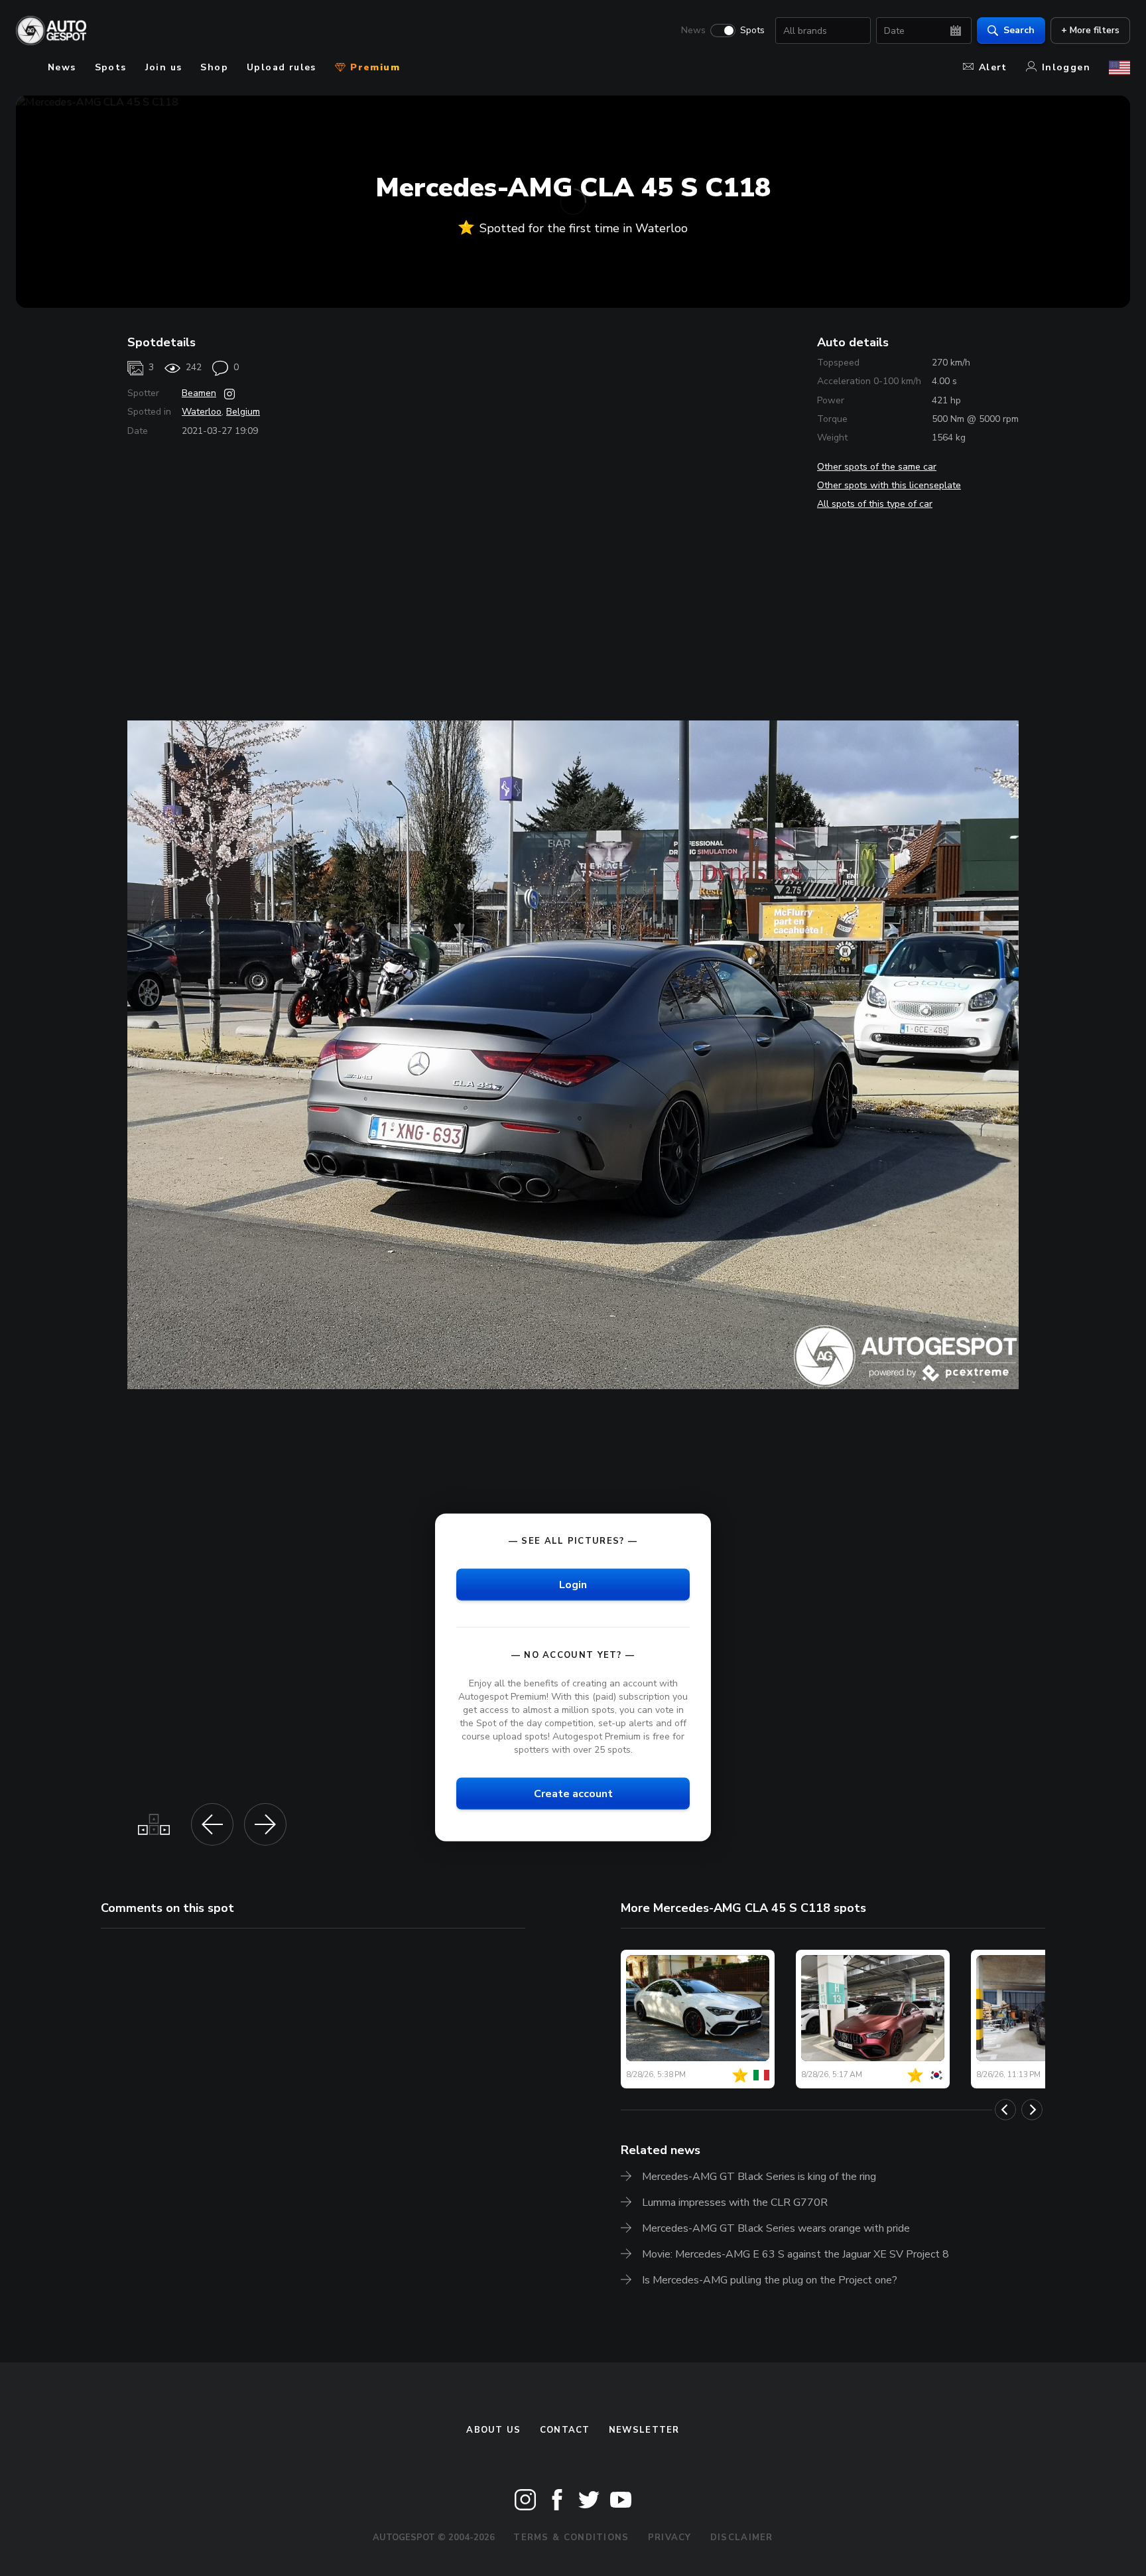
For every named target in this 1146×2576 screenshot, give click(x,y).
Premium (373, 67)
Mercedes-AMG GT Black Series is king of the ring (759, 2177)
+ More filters (1090, 30)
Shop (214, 67)
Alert (993, 67)
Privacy (670, 2538)
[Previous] (1005, 2110)
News (693, 31)
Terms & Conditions (571, 2538)
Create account (573, 1794)
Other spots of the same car (877, 467)
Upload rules (282, 67)
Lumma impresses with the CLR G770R (735, 2203)
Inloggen (1066, 67)
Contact (565, 2430)
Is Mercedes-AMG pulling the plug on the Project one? (770, 2280)
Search (1019, 30)
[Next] (1032, 2110)
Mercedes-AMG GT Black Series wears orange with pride (776, 2228)
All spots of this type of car (875, 504)
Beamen (199, 393)
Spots (752, 31)
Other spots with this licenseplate (889, 485)
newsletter (644, 2430)
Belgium (243, 412)
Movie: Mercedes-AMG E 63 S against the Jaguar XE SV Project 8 (796, 2254)
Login (573, 1584)
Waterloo (202, 412)
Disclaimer (742, 2538)
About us (493, 2430)
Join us (164, 67)
